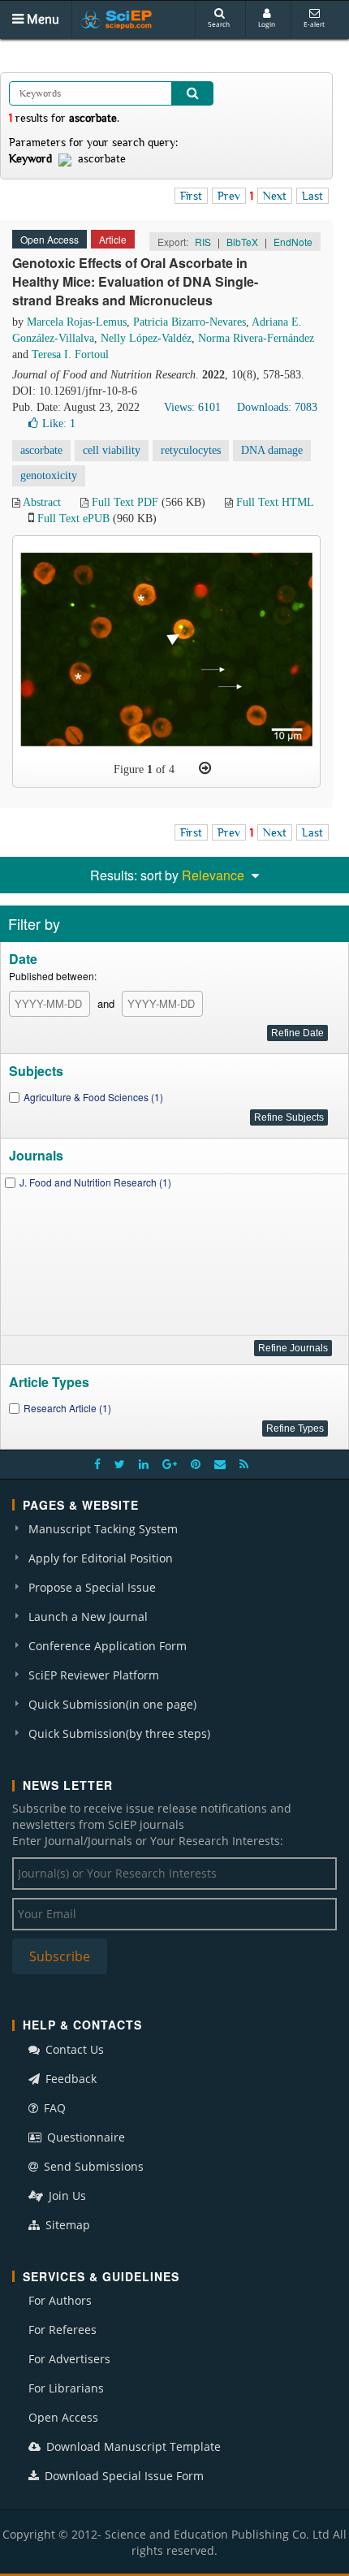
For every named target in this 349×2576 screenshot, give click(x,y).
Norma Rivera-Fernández (256, 338)
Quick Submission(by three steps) (119, 1733)
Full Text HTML (275, 502)
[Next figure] (205, 768)
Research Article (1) (67, 1408)
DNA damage (272, 450)
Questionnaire (84, 2137)
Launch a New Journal (88, 1616)
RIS (203, 242)
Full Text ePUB (73, 519)
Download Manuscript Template (132, 2446)
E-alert (314, 24)
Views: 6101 (192, 407)
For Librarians (66, 2388)
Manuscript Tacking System (103, 1529)
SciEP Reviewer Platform (94, 1675)
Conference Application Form (108, 1646)
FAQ (53, 2108)
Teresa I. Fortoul (70, 354)
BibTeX (242, 242)
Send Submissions (92, 2166)
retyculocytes (191, 450)
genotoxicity (49, 475)
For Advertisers (69, 2359)
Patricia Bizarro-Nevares (190, 322)
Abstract (42, 502)
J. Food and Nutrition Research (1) (95, 1182)
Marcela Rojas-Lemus (77, 322)
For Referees (62, 2330)
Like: (59, 424)
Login (267, 24)
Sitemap (66, 2225)
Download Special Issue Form (123, 2476)
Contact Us (73, 2049)
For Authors (60, 2300)
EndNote (293, 242)
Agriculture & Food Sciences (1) (93, 1097)
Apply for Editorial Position (101, 1558)
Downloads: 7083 (277, 407)
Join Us (66, 2196)
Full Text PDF (125, 502)
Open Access (63, 2417)
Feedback (69, 2079)
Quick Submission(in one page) (112, 1704)
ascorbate (41, 450)
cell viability (112, 450)
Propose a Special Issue (92, 1587)
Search (219, 24)
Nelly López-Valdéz (146, 338)
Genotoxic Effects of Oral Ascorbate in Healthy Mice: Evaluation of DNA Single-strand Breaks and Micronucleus (135, 281)
